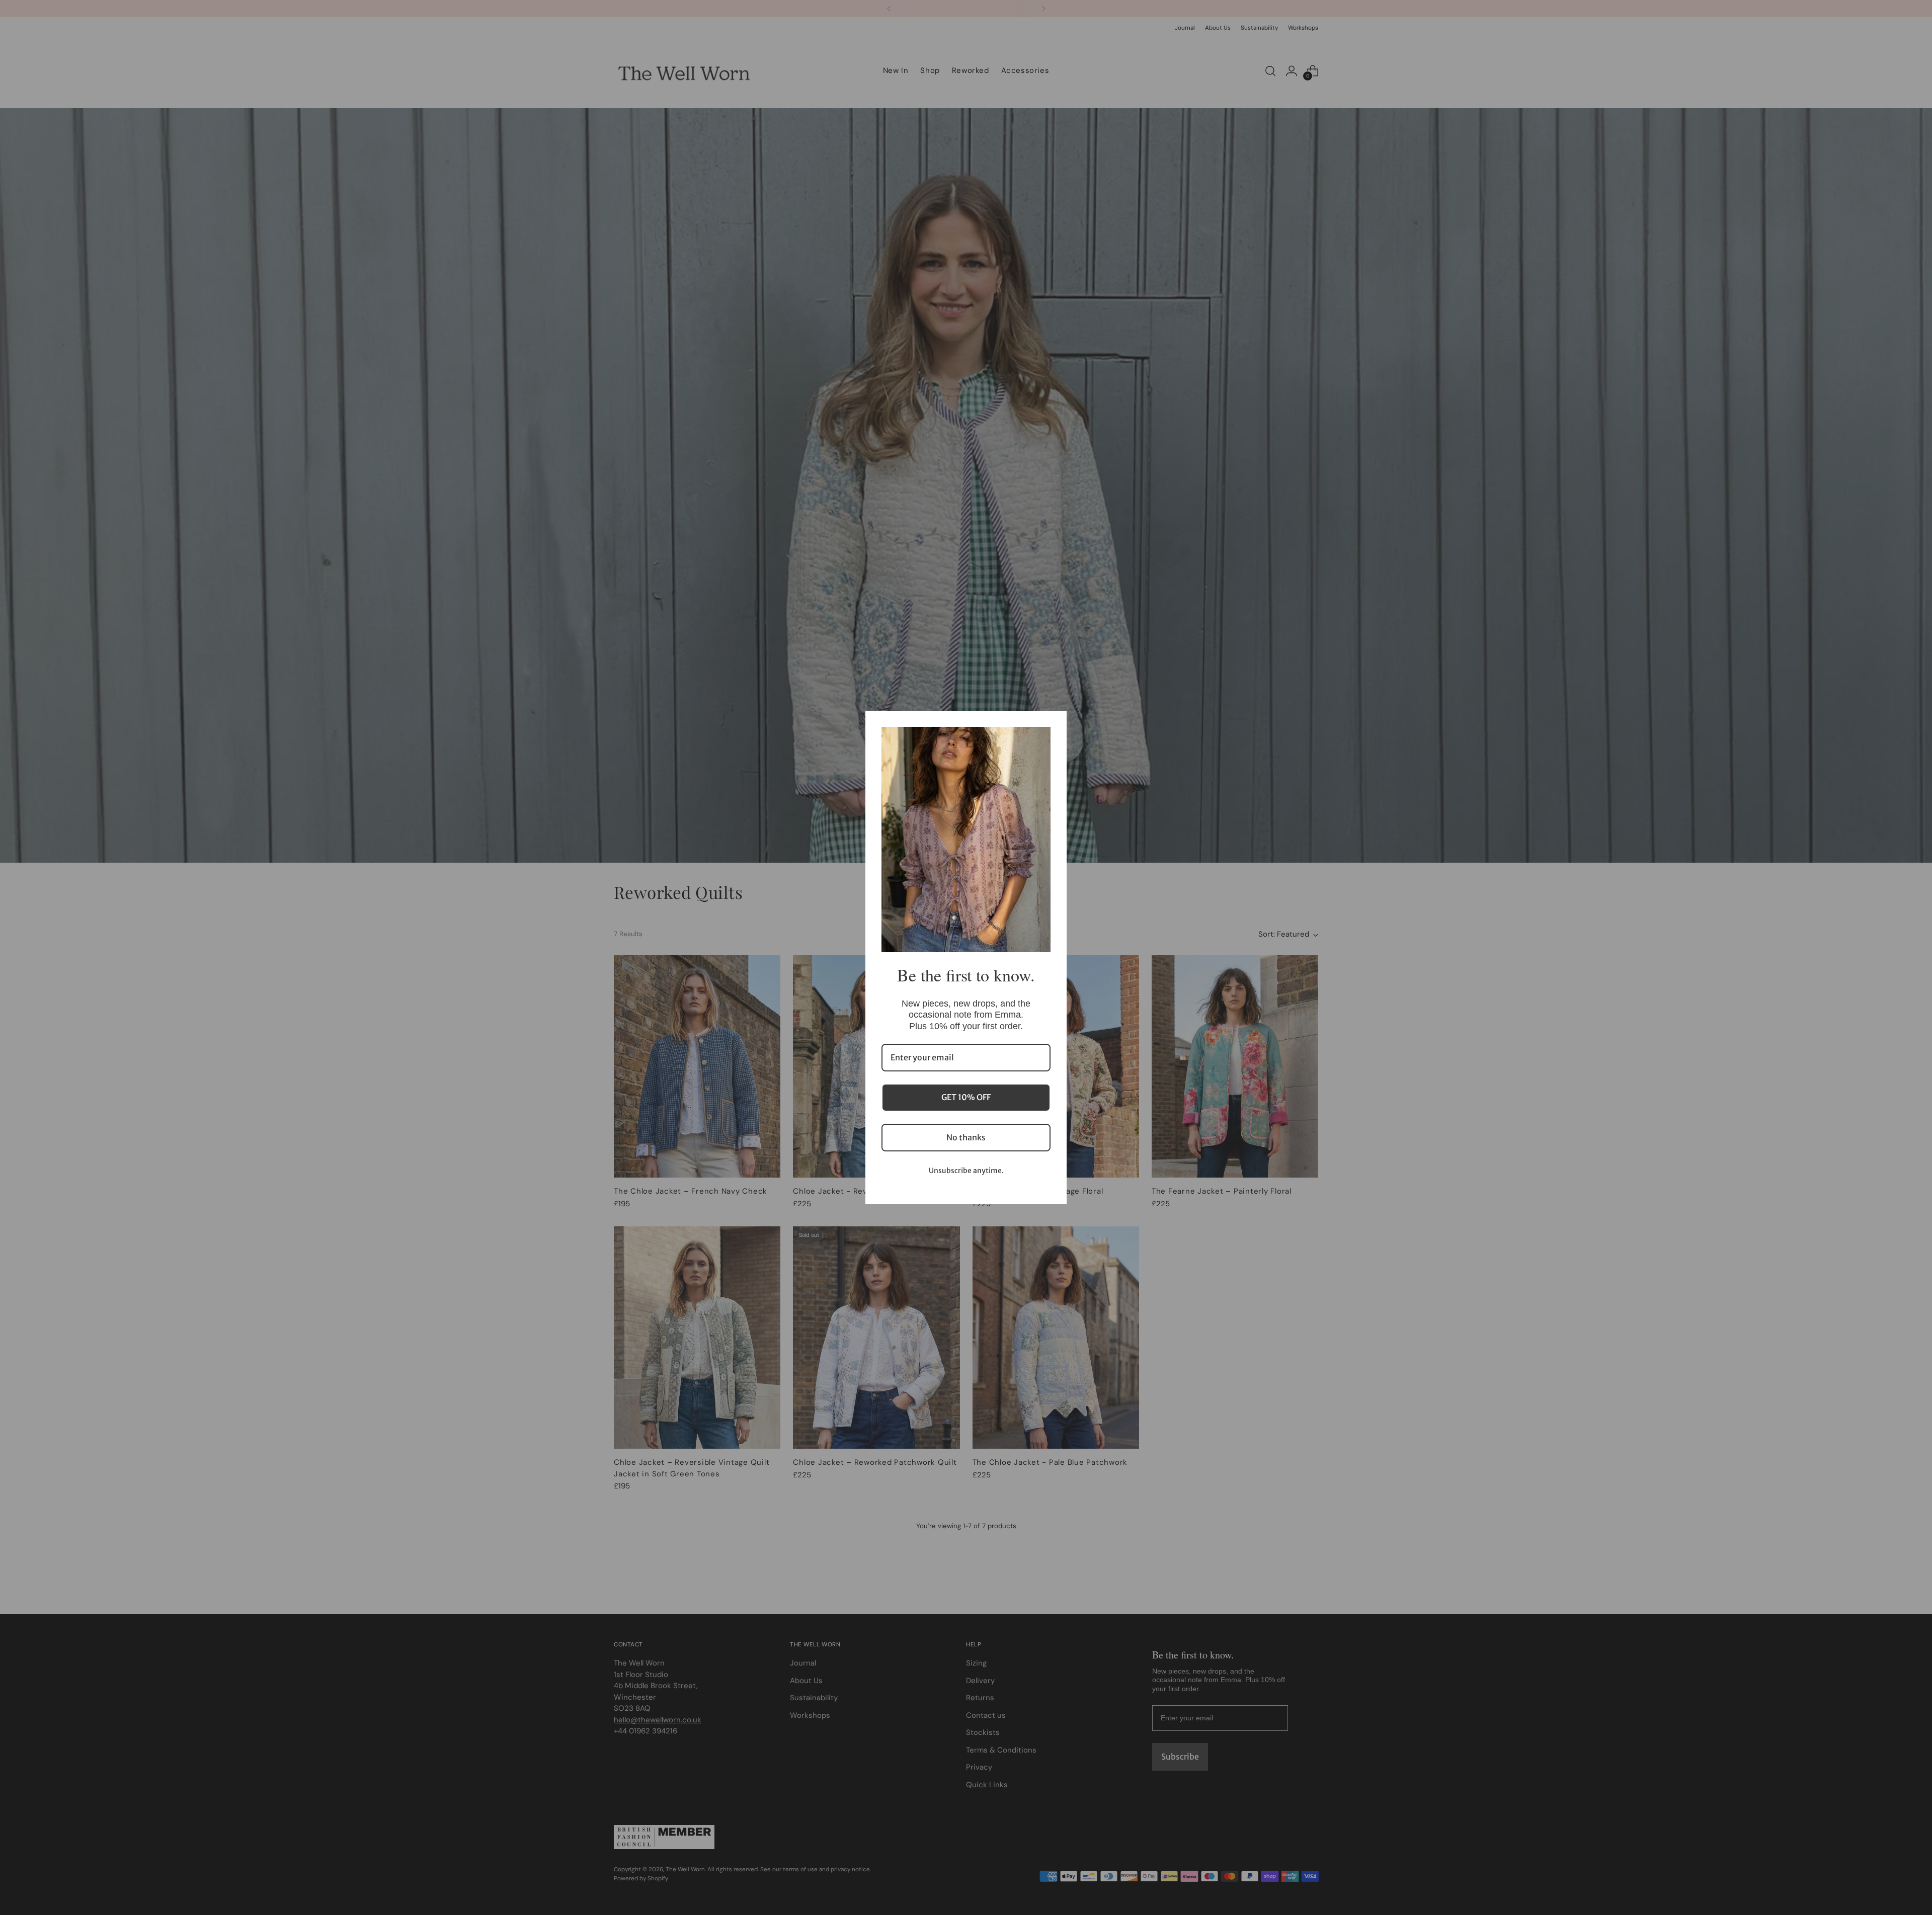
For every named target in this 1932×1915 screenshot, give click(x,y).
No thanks (966, 1137)
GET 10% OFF (966, 1097)
